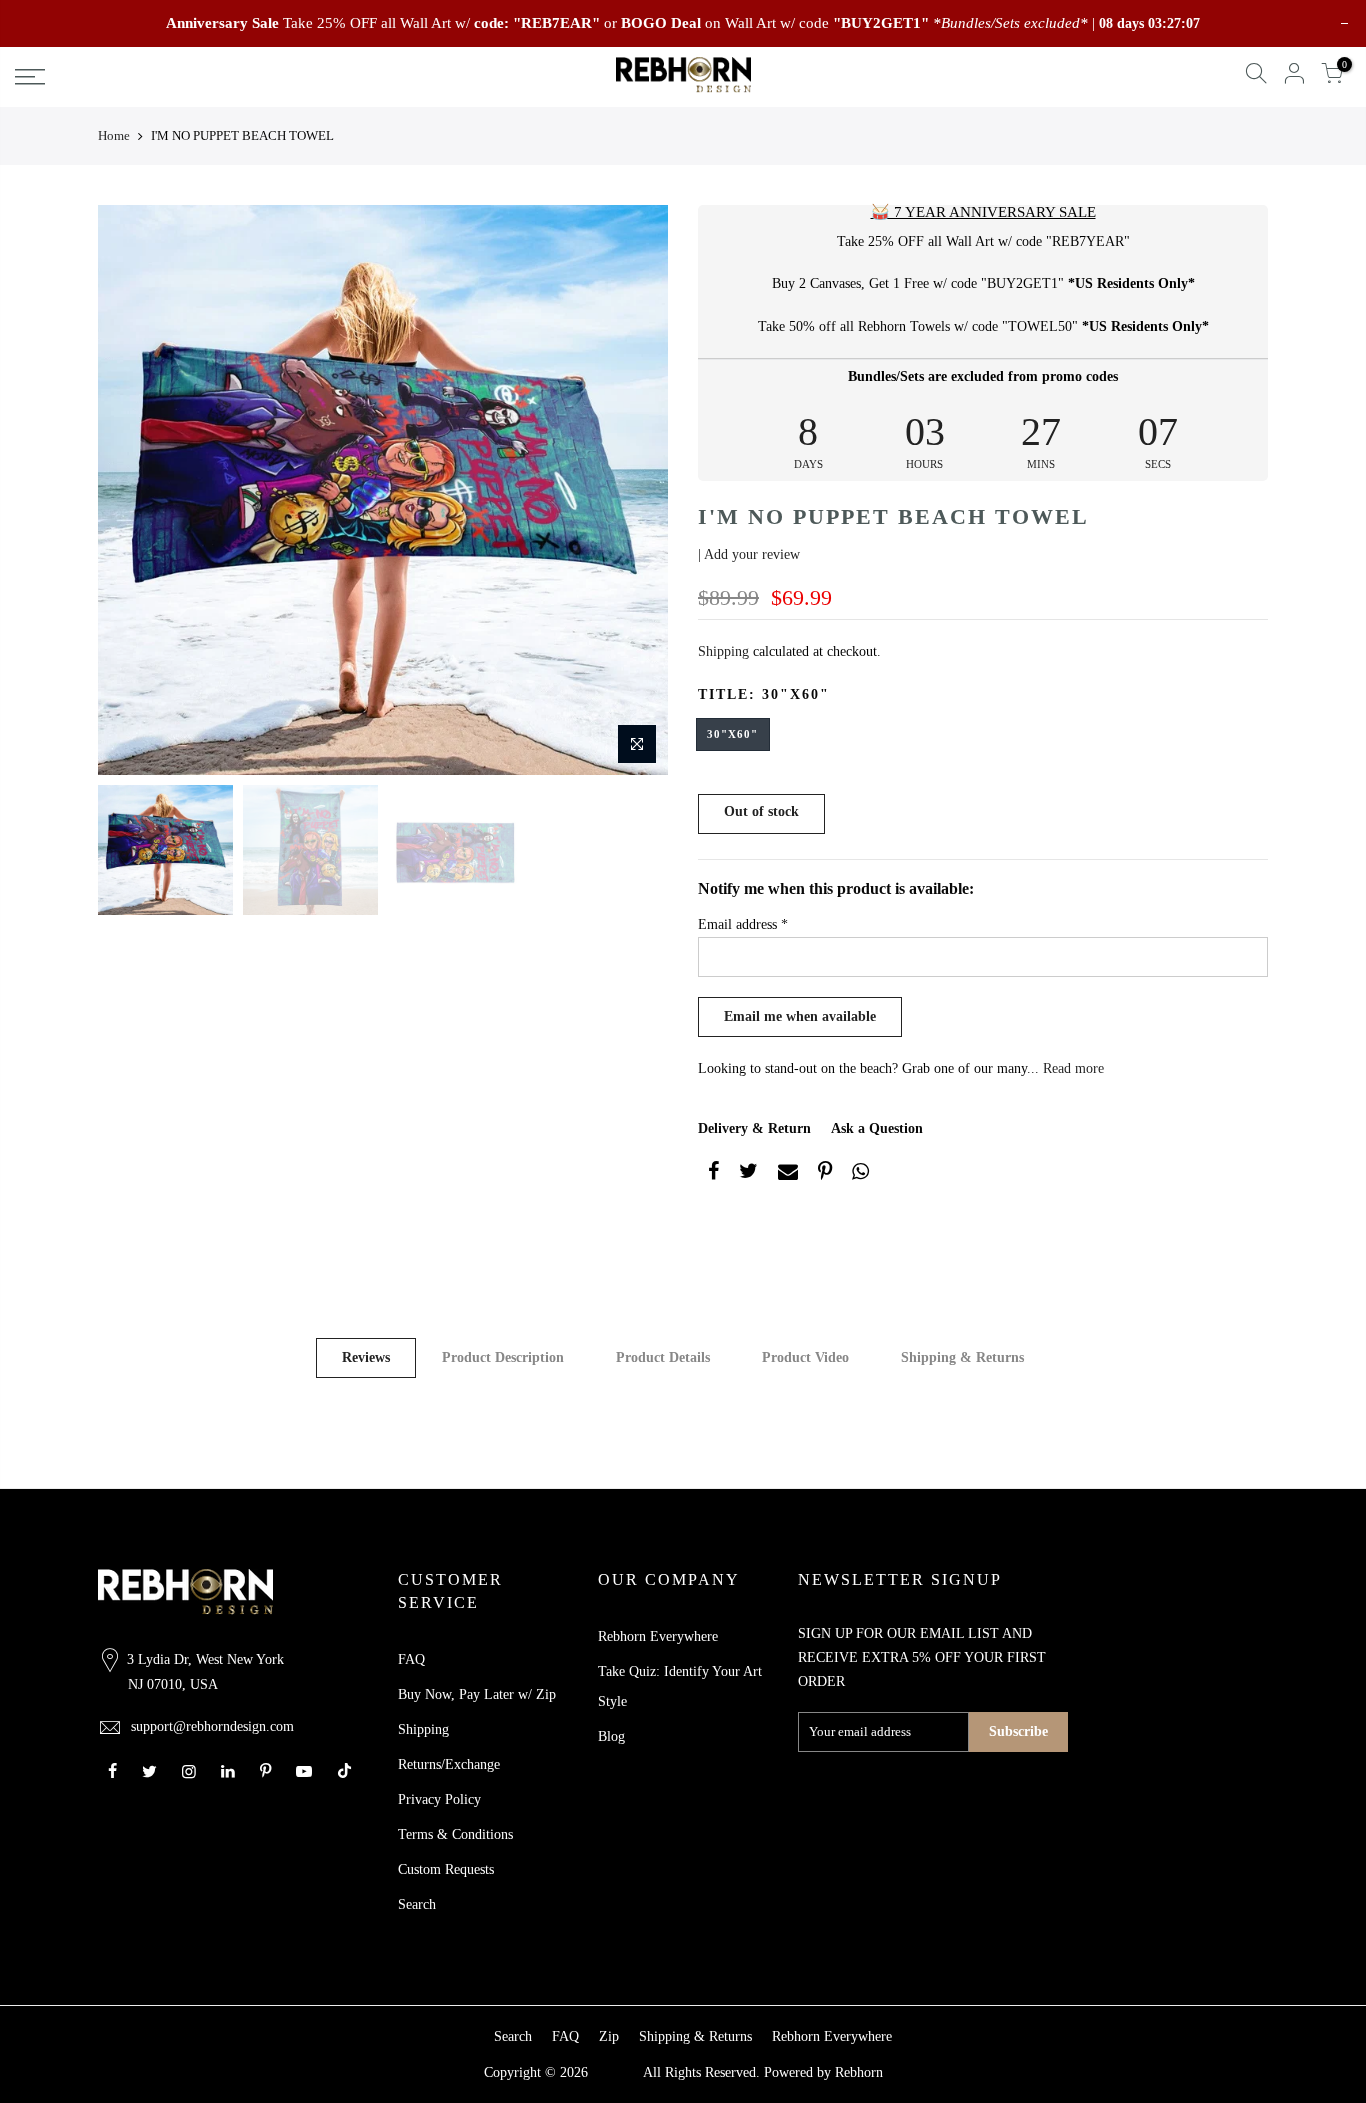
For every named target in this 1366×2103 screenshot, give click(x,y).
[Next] (633, 490)
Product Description (503, 1357)
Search (417, 1904)
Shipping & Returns (962, 1357)
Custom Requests (446, 1869)
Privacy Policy (439, 1799)
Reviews (366, 1357)
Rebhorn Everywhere (658, 1636)
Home (114, 135)
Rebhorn (859, 2072)
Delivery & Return (754, 1128)
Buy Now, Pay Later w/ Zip (477, 1694)
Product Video (805, 1357)
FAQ (411, 1659)
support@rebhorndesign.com (212, 1726)
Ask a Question (877, 1128)
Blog (611, 1736)
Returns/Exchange (449, 1764)
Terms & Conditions (455, 1834)
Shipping (723, 651)
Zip (609, 2036)
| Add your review (749, 554)
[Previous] (133, 490)
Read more (1071, 1068)
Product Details (663, 1357)
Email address (743, 924)
